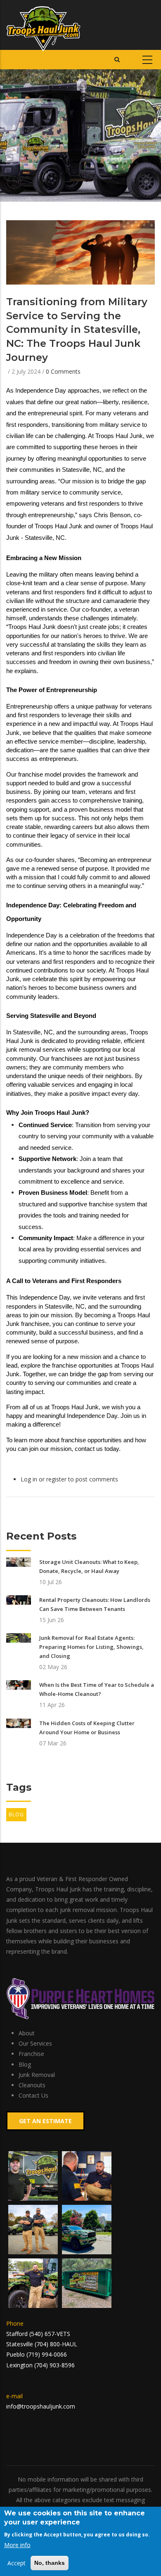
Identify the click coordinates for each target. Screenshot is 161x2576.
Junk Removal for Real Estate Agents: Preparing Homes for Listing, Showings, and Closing (91, 1647)
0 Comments (63, 371)
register (56, 1479)
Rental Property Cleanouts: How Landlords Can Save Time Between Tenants (95, 1604)
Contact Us (33, 2095)
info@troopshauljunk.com (41, 2406)
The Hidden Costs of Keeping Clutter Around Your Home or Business (87, 1728)
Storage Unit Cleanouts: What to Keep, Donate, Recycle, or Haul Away (89, 1566)
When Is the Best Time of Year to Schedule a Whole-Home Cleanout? (97, 1689)
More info (17, 2545)
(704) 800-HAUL (56, 2344)
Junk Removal (37, 2075)
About (27, 2033)
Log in (29, 1479)
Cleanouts (32, 2085)
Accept (17, 2563)
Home (14, 129)
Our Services (35, 2043)
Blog (16, 1814)
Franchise (31, 2054)
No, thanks (50, 2563)
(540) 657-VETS (50, 2334)
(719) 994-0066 (47, 2354)
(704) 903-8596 (54, 2365)
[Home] (44, 25)
